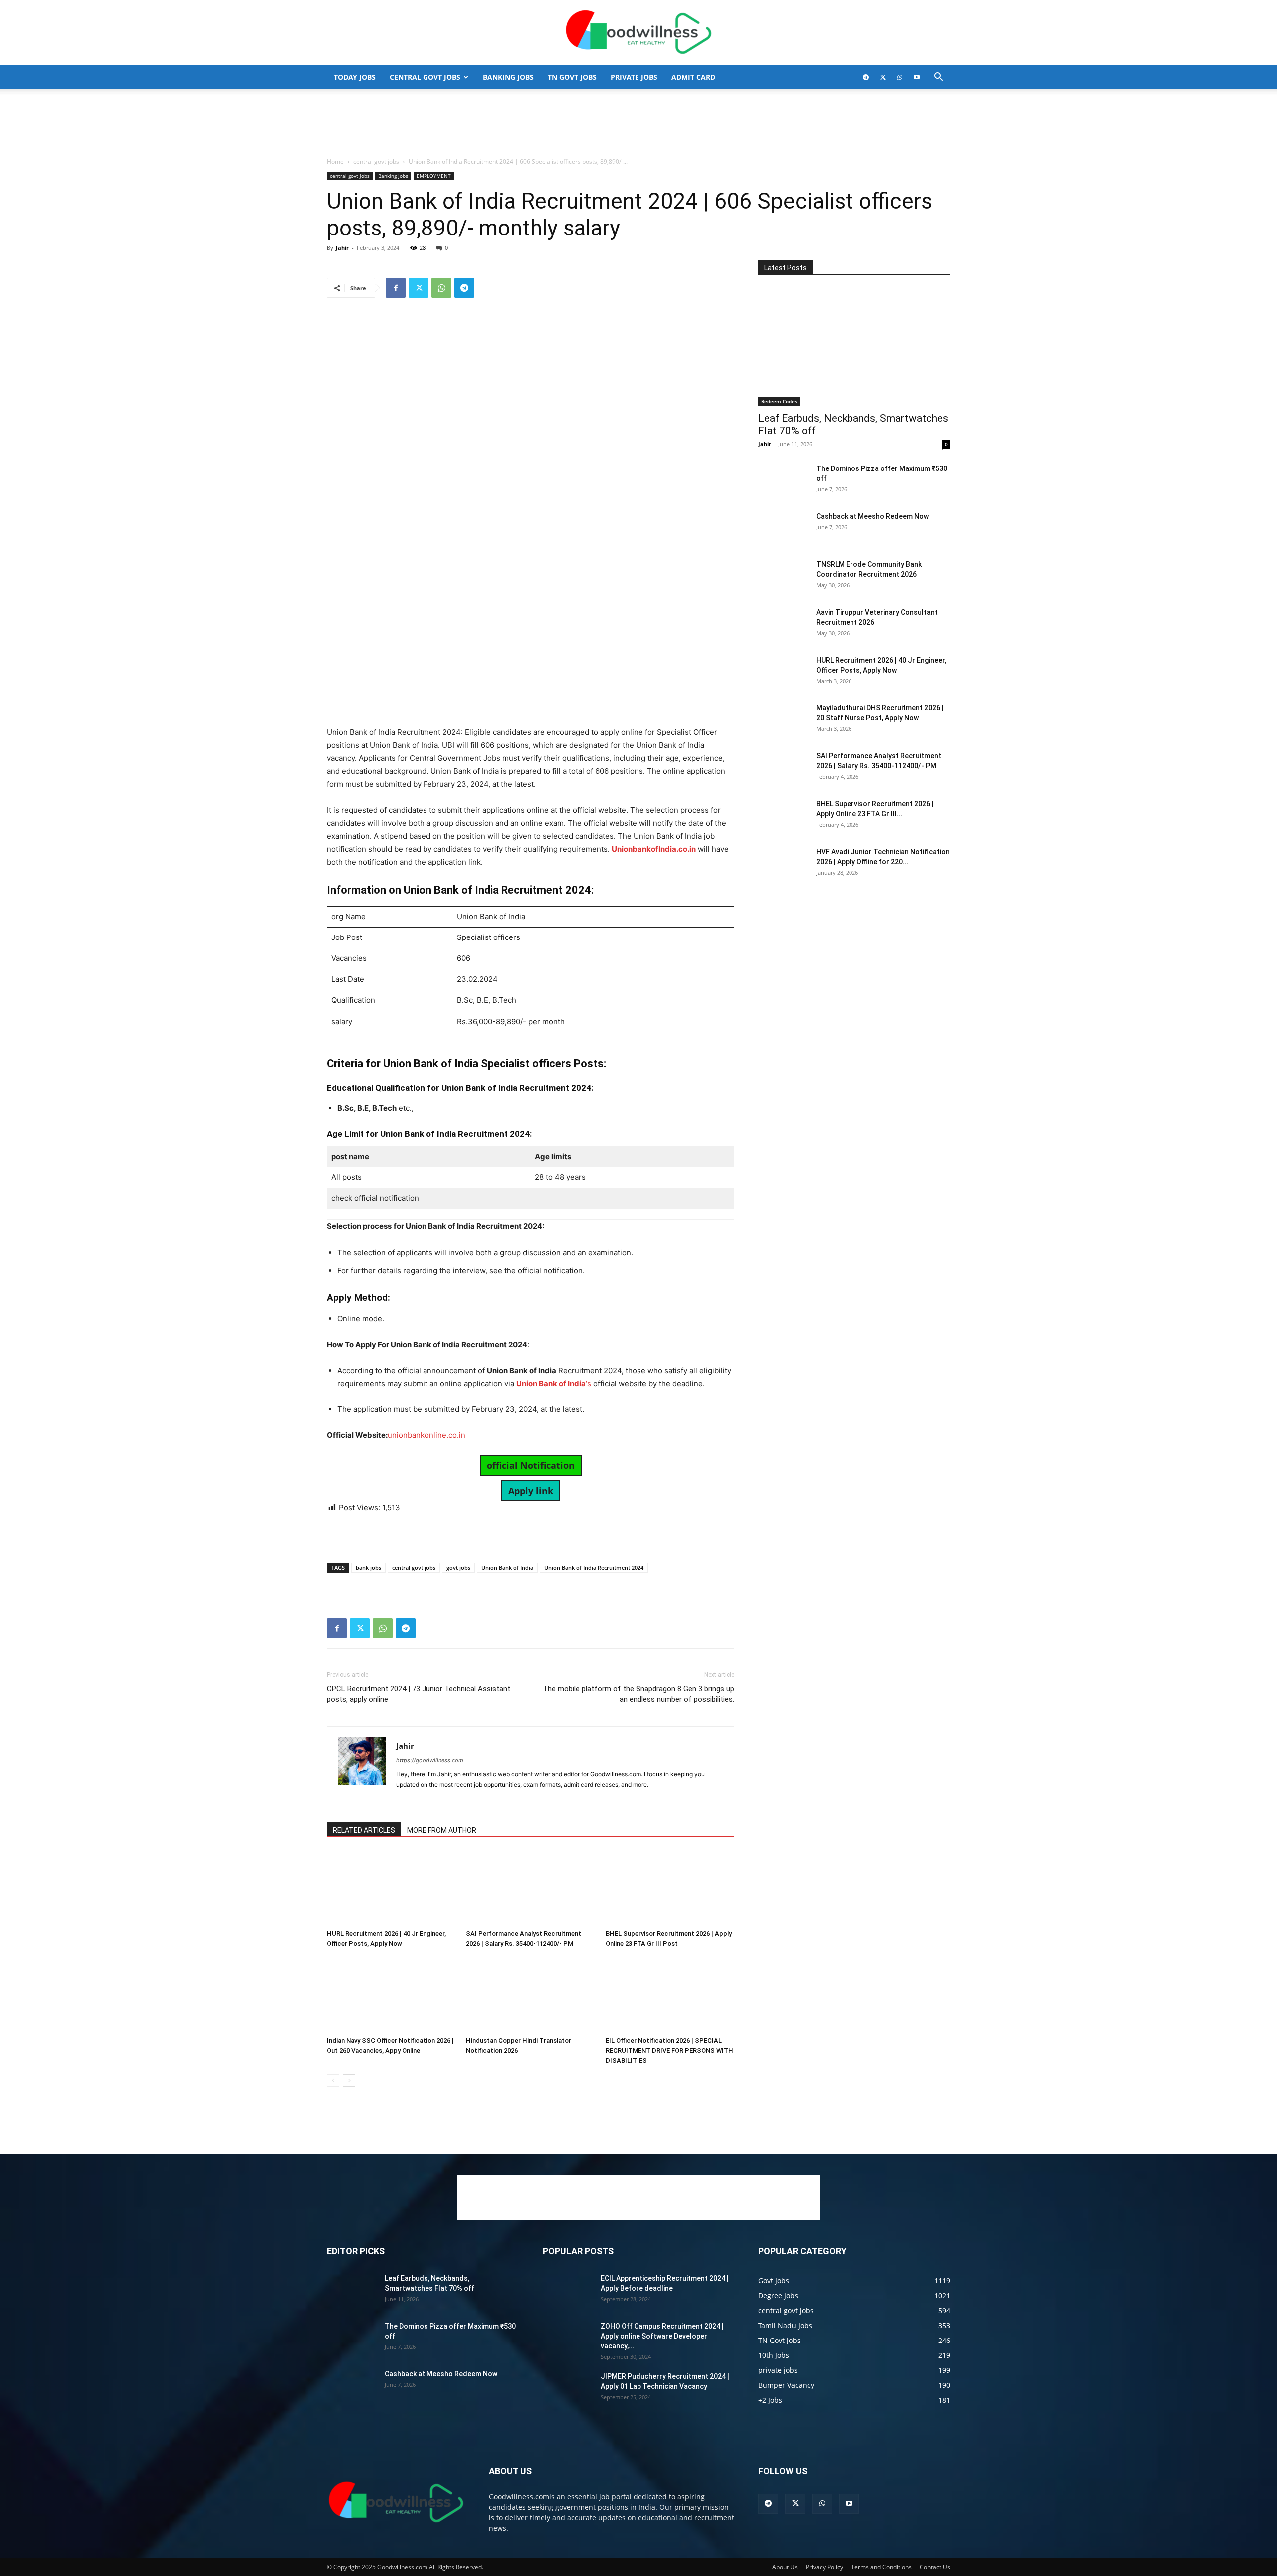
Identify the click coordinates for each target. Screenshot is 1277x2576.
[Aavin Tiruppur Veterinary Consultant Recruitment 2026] (783, 625)
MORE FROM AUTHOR (442, 1830)
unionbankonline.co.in (426, 1435)
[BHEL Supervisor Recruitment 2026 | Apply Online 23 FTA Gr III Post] (670, 1888)
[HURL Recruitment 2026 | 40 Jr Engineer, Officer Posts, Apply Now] (391, 1888)
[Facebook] (396, 288)
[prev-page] (333, 2080)
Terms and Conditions (881, 2567)
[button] (938, 78)
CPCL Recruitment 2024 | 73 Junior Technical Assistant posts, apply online (419, 1694)
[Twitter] (883, 77)
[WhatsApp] (900, 77)
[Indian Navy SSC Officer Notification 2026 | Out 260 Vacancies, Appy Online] (391, 1995)
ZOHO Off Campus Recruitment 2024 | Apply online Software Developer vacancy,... (662, 2336)
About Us (785, 2567)
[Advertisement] (638, 124)
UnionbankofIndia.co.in (654, 849)
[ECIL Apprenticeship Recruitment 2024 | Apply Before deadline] (568, 2291)
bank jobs (368, 1567)
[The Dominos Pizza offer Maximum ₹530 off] (783, 481)
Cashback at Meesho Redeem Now (872, 516)
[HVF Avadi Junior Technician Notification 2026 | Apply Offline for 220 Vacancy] (783, 864)
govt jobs (458, 1567)
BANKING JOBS (508, 77)
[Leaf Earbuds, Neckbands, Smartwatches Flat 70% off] (854, 347)
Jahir (342, 248)
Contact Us (935, 2567)
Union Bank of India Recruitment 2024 (594, 1567)
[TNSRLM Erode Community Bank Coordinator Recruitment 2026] (783, 577)
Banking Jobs (393, 176)
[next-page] (349, 2080)
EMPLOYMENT (434, 176)
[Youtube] (917, 77)
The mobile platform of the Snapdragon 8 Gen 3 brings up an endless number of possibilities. (638, 1694)
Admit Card (693, 77)
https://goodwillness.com (430, 1760)
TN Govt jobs (572, 77)
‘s (554, 1383)
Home (335, 161)
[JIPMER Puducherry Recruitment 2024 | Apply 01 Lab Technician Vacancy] (568, 2389)
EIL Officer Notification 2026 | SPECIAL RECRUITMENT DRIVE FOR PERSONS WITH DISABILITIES (669, 2050)
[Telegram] (866, 77)
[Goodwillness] (638, 33)
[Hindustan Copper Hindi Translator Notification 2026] (530, 1995)
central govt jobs (425, 77)
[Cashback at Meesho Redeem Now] (783, 529)
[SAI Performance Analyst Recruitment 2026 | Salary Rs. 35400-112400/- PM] (530, 1888)
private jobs (634, 77)
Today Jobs (355, 77)
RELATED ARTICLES (364, 1830)
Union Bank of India (507, 1567)
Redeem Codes (779, 401)
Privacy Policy (824, 2567)
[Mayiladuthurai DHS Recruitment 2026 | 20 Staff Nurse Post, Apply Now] (783, 720)
